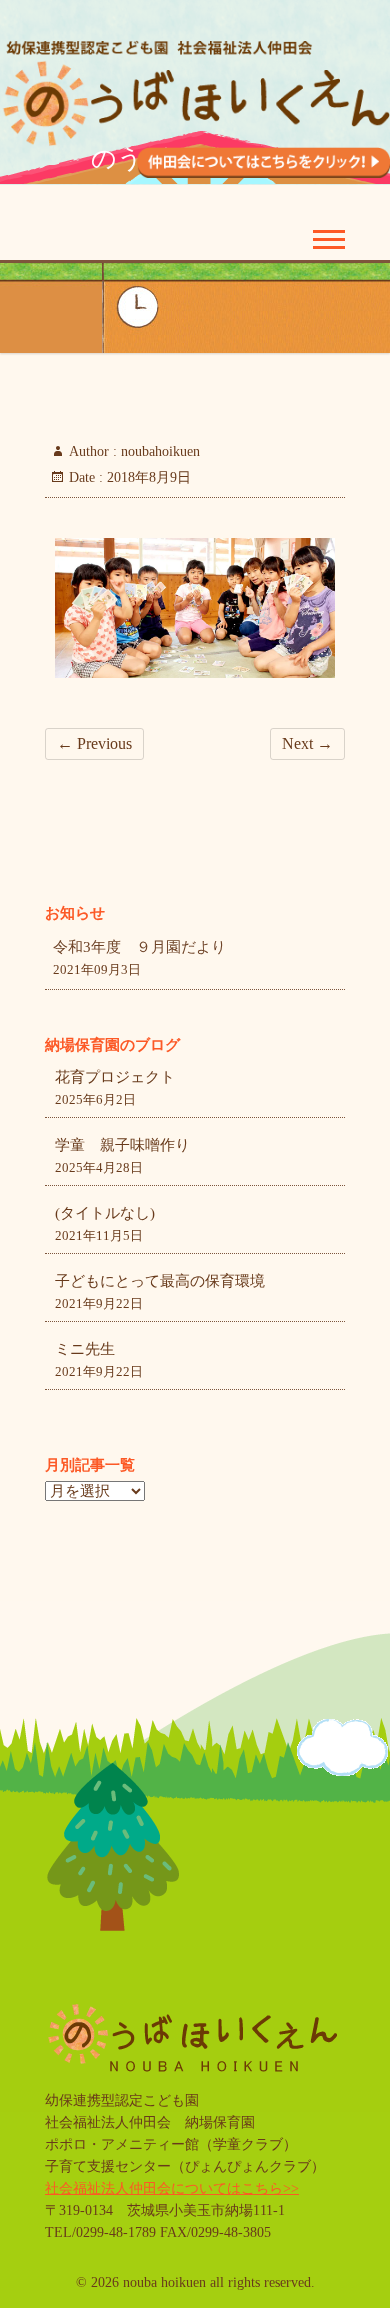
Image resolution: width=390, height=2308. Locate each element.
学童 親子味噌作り (122, 1145)
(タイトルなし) (105, 1213)
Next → (307, 743)
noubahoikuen (158, 451)
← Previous (94, 743)
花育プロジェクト (115, 1077)
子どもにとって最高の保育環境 (160, 1281)
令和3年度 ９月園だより (139, 947)
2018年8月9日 (147, 477)
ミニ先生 (85, 1349)
